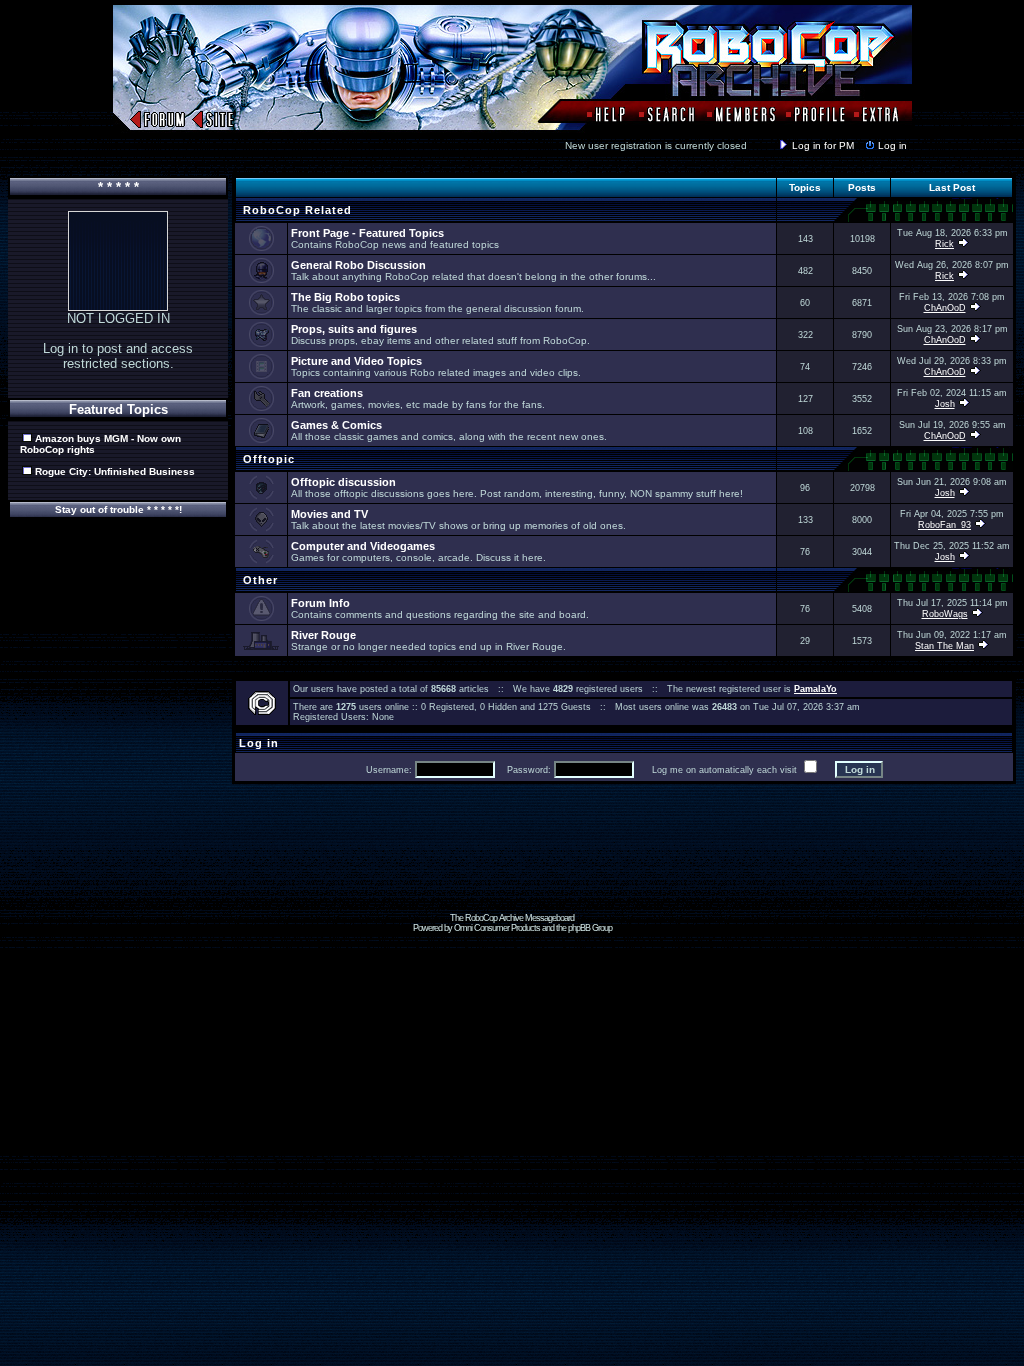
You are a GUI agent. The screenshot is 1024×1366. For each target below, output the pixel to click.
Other (258, 580)
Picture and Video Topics (356, 361)
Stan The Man (944, 646)
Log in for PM (823, 145)
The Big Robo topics (345, 297)
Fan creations (327, 393)
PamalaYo (815, 689)
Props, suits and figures (354, 329)
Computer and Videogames (363, 546)
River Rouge (323, 635)
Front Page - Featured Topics (367, 233)
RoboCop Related (295, 210)
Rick (944, 244)
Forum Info (320, 603)
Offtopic (267, 459)
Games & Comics (336, 425)
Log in (892, 145)
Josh (945, 404)
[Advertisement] (512, 868)
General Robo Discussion (358, 265)
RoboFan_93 (944, 525)
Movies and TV (329, 514)
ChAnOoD (945, 308)
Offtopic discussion (343, 482)
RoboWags (945, 614)
